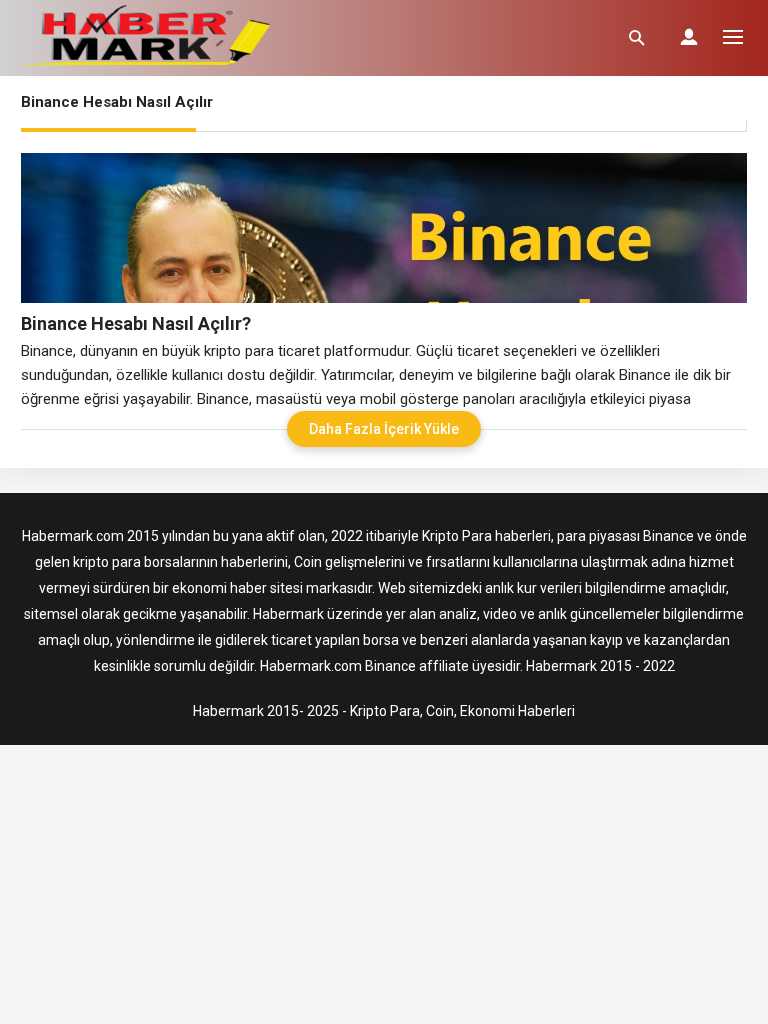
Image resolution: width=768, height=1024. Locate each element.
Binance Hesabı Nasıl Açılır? (136, 323)
